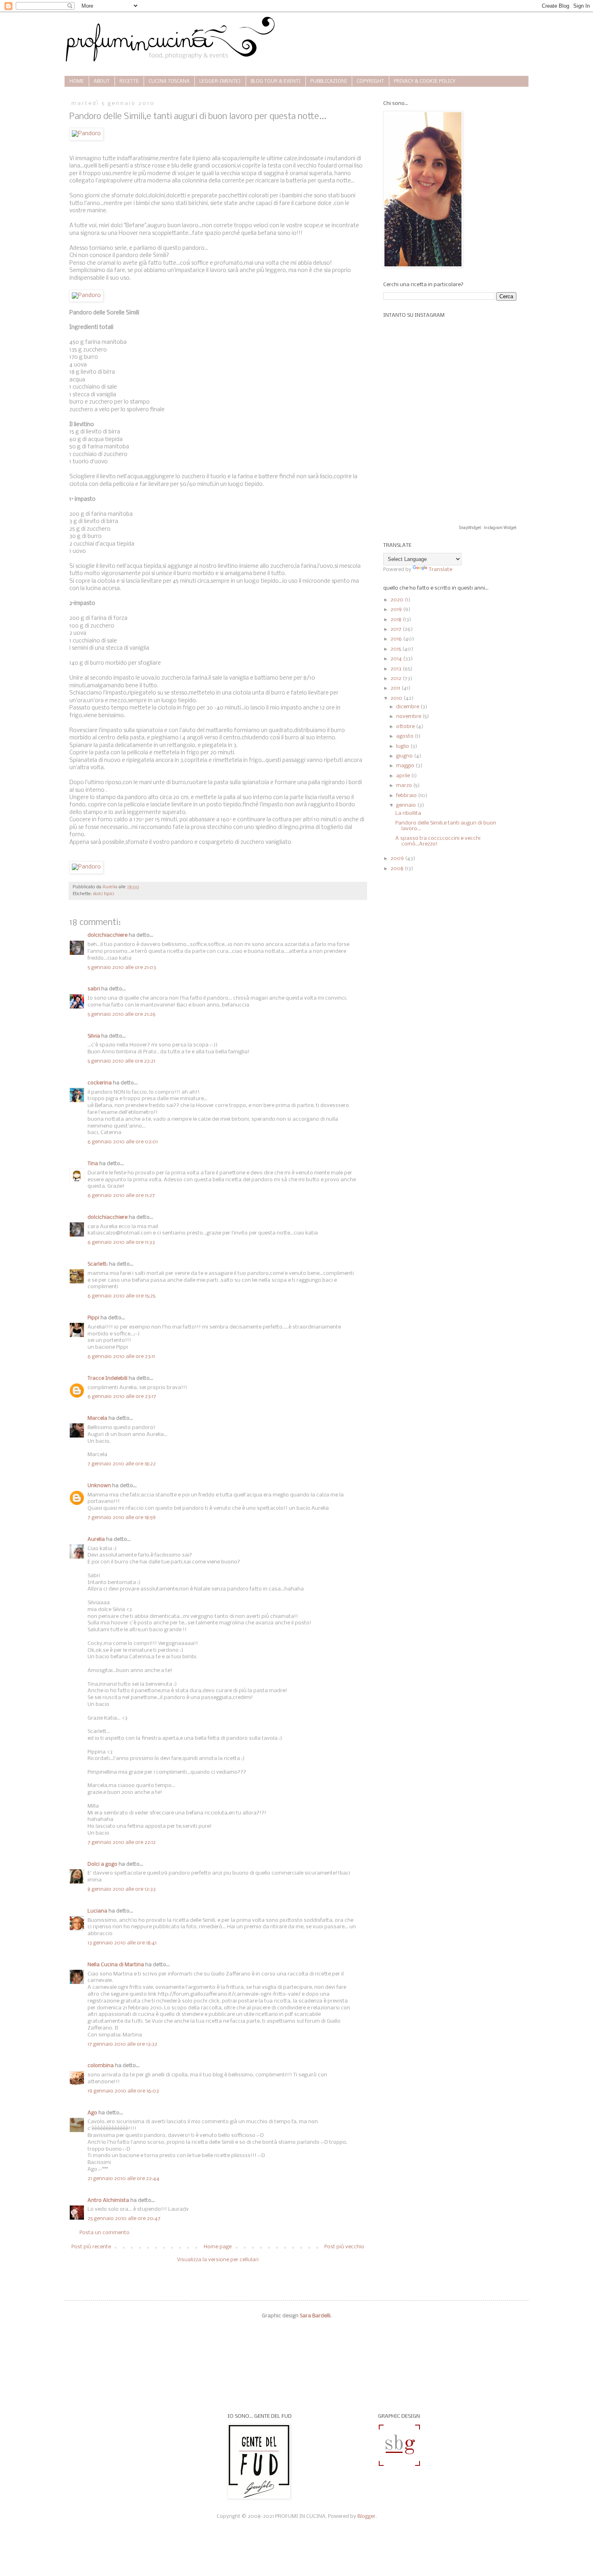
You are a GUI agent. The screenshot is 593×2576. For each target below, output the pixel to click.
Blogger (366, 2516)
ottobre (406, 727)
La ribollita (408, 813)
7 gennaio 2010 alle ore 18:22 (122, 1464)
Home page (218, 2247)
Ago (92, 2113)
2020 (398, 600)
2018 (397, 620)
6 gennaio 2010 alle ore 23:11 (121, 1357)
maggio (406, 766)
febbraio (407, 796)
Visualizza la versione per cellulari (218, 2260)
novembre (409, 717)
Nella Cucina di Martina (116, 1965)
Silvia (94, 1036)
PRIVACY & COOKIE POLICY (425, 82)
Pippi (93, 1318)
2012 (397, 679)
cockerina (100, 1083)
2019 (397, 610)
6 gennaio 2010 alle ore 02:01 (123, 1142)
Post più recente (91, 2247)
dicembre (408, 707)
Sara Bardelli (315, 2316)
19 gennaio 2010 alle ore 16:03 (123, 2091)
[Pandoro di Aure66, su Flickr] (86, 134)
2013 (397, 669)
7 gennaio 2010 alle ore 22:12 (122, 1843)
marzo (405, 786)
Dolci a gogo (102, 1864)
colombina (101, 2066)
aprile (404, 776)
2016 (397, 639)
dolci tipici (104, 894)
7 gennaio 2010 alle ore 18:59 (122, 1518)
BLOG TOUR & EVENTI (276, 82)
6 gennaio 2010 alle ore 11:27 (121, 1196)
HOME (77, 82)
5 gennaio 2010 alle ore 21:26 (122, 1014)
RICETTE (129, 82)
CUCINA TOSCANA (169, 82)
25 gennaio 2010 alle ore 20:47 (124, 2219)
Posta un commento (104, 2233)
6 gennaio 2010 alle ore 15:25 (121, 1296)
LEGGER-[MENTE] (220, 82)
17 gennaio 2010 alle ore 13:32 (122, 2044)
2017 (397, 629)
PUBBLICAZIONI (329, 82)
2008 (398, 869)
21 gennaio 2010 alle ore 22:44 (123, 2179)
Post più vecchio (344, 2247)
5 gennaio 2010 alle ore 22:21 (121, 1061)
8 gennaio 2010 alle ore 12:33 (122, 1889)
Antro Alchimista (108, 2200)
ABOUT (102, 82)
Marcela (97, 1418)
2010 (397, 698)
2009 (398, 859)
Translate (441, 570)
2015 (396, 649)
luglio (403, 746)
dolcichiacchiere (108, 935)
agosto (405, 736)
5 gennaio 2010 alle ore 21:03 (122, 968)
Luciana (97, 1911)
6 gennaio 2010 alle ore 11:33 (121, 1242)
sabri (94, 989)
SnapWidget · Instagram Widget (488, 528)
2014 (397, 659)
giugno (405, 756)
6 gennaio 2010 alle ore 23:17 (122, 1397)
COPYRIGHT (370, 82)
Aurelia (96, 1539)
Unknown (99, 1486)
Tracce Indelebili (108, 1378)
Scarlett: (98, 1264)
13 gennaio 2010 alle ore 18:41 (122, 1943)
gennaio (407, 805)
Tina (93, 1164)
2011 (396, 688)
